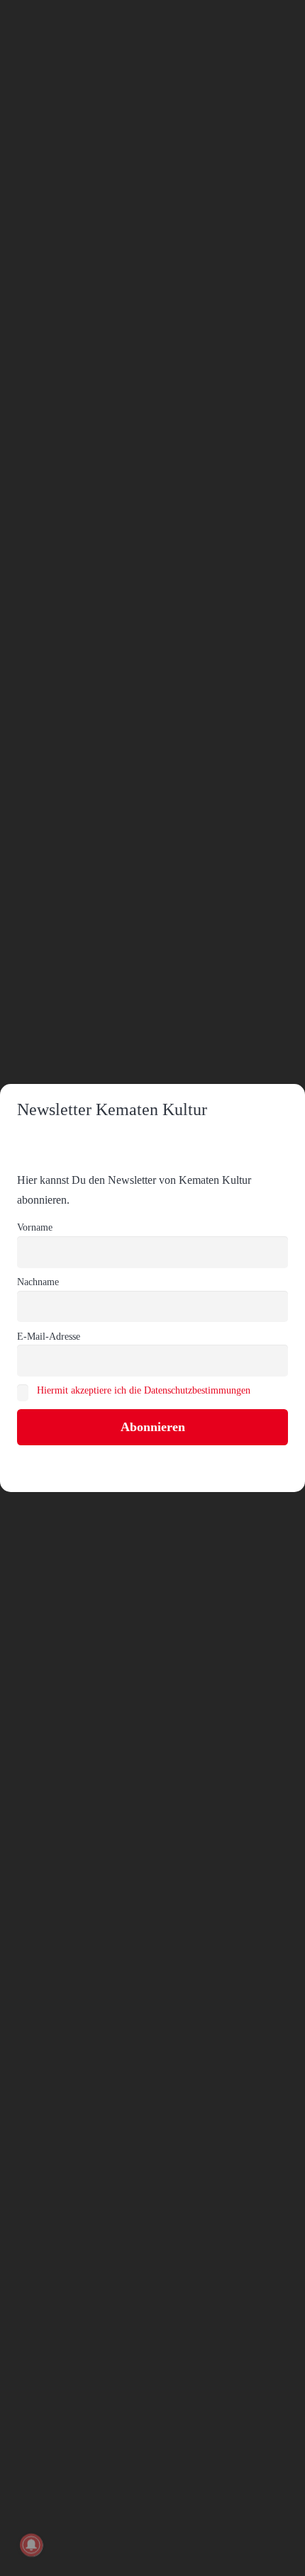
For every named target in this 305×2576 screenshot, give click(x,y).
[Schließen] (287, 18)
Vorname (35, 1227)
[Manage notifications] (31, 2545)
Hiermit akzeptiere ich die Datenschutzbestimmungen (144, 1390)
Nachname (38, 1282)
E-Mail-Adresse (49, 1336)
